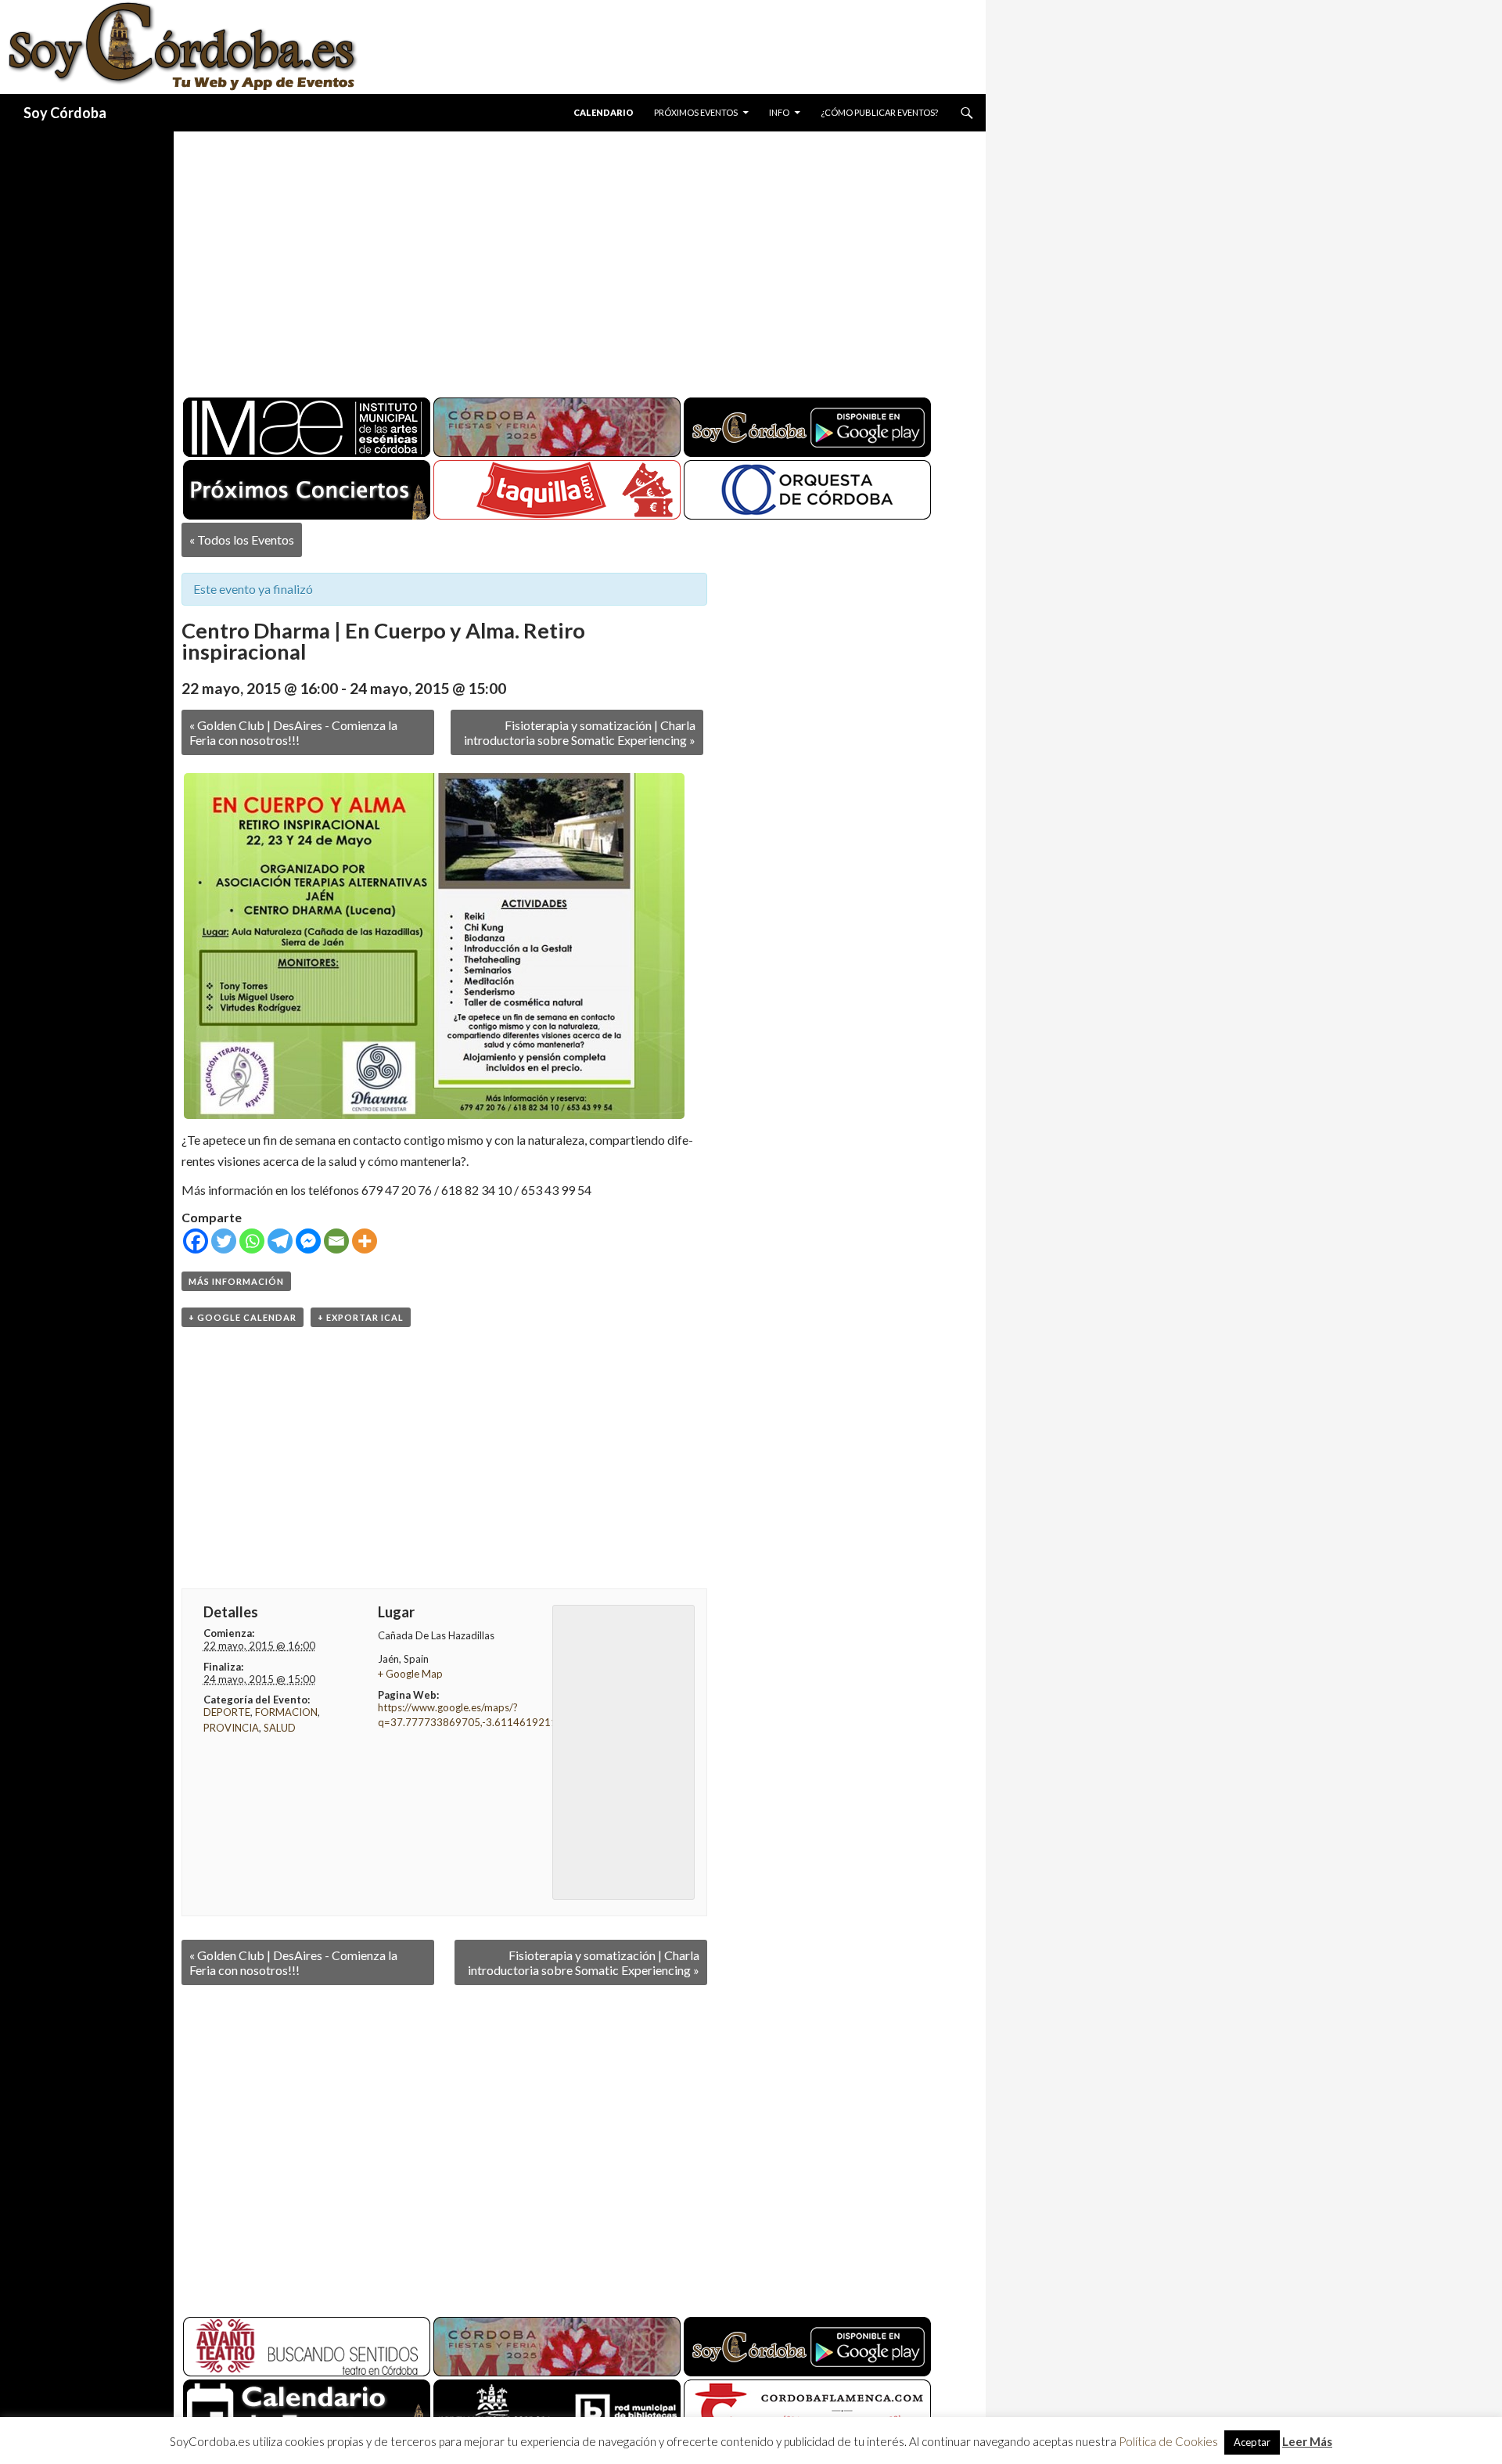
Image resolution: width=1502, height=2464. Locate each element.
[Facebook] (196, 1241)
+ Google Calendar (243, 1317)
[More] (365, 1241)
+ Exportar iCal (361, 1317)
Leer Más (1307, 2441)
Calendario (604, 112)
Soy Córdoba (65, 113)
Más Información (236, 1281)
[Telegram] (280, 1241)
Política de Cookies (1168, 2441)
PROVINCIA (231, 1728)
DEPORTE (227, 1712)
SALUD (280, 1728)
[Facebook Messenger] (308, 1241)
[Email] (336, 1241)
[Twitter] (224, 1241)
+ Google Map (410, 1674)
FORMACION (286, 1712)
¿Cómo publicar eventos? (879, 112)
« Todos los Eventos (242, 540)
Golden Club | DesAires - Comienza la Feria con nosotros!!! (293, 732)
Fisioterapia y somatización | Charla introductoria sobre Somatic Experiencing (580, 732)
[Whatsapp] (252, 1241)
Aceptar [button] (1252, 2442)
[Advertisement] (565, 258)
